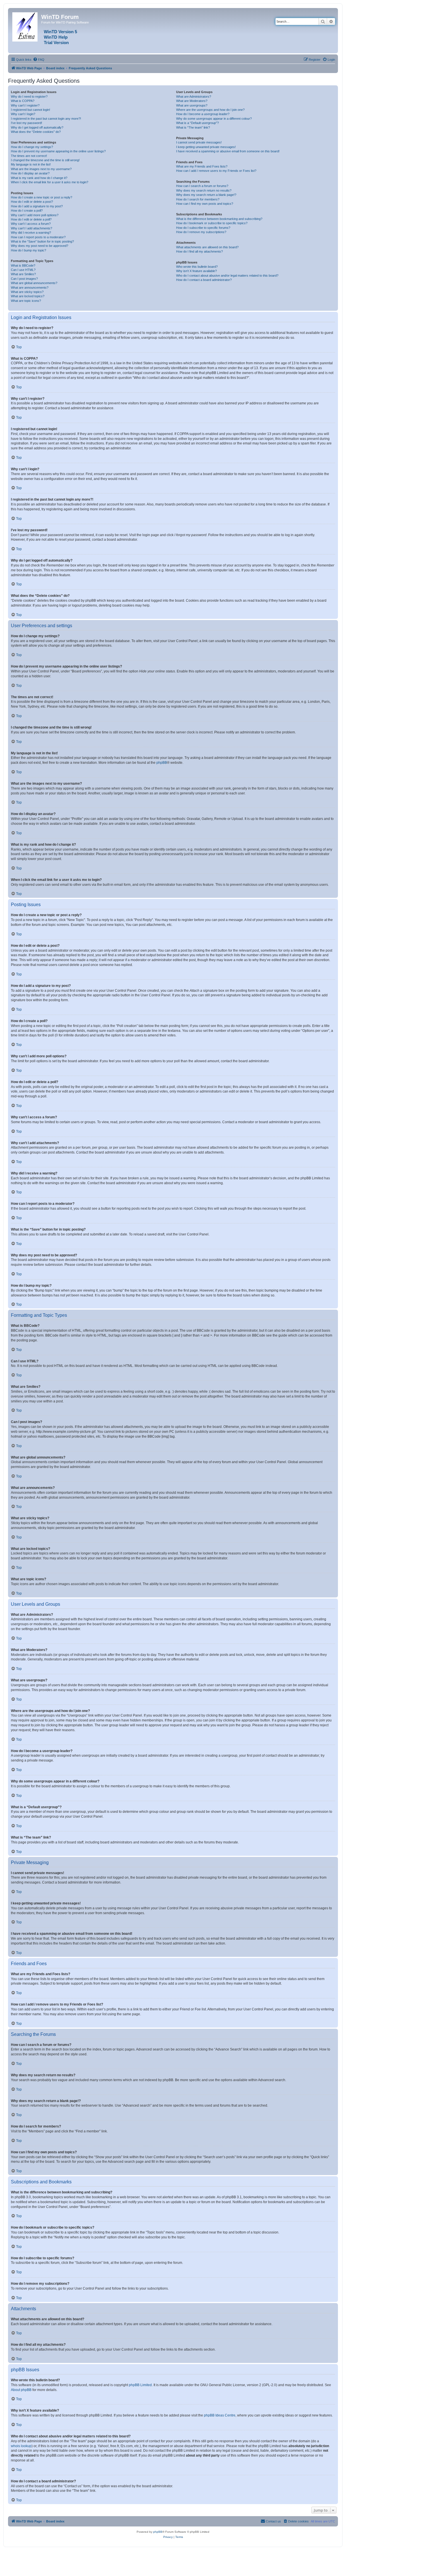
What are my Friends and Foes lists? (202, 166)
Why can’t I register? (25, 105)
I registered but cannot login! (31, 110)
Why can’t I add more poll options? (35, 215)
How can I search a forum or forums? (202, 186)
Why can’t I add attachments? (32, 228)
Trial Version (56, 43)
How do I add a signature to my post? (37, 206)
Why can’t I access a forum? (31, 224)
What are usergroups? (192, 105)
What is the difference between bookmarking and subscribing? (219, 219)
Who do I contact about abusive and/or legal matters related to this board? (227, 275)
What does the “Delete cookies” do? (36, 132)
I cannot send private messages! (199, 142)
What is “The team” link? (193, 127)
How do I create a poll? (27, 210)
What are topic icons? (26, 301)
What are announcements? (30, 288)
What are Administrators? (194, 97)
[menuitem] (39, 60)
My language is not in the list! (31, 164)
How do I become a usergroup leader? (203, 114)
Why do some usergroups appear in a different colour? (214, 119)
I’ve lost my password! (26, 123)
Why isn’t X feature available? (196, 271)
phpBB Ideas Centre (220, 2415)
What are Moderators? (192, 101)
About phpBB (21, 2390)
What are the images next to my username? (41, 169)
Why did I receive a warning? (31, 233)
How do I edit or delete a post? (32, 202)
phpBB (162, 763)
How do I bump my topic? (28, 250)
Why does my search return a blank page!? (206, 195)
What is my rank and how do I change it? (39, 178)
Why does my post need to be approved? (40, 246)
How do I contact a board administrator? (204, 280)
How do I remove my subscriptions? (201, 232)
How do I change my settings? (32, 147)
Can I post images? (24, 279)
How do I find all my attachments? (199, 251)
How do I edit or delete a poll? (31, 219)
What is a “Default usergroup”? (197, 123)
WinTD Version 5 (60, 32)
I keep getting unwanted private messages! (206, 147)
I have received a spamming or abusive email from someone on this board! (228, 151)
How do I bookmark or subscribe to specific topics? (212, 223)
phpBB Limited (140, 2385)
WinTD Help (56, 37)
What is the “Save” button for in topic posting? (42, 241)
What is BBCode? (23, 265)
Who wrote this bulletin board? (197, 267)
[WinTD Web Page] (25, 26)
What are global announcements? (34, 283)
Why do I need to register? (29, 97)
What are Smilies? (23, 274)
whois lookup (21, 2446)
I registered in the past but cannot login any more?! (46, 119)
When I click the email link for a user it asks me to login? (50, 182)
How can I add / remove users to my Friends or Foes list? (216, 171)
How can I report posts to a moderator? (38, 237)
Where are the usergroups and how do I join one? (210, 110)
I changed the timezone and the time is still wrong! (45, 160)
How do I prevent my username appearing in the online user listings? (58, 151)
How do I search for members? (198, 199)
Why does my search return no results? (204, 190)
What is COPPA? (23, 101)
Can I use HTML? (23, 270)
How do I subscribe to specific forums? (203, 228)
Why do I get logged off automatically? (37, 127)
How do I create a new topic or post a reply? (42, 197)
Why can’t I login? (23, 114)
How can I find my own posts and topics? (205, 204)
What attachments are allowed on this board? (207, 247)
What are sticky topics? (27, 292)
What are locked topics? (28, 296)
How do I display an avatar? (30, 173)
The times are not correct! (29, 156)
